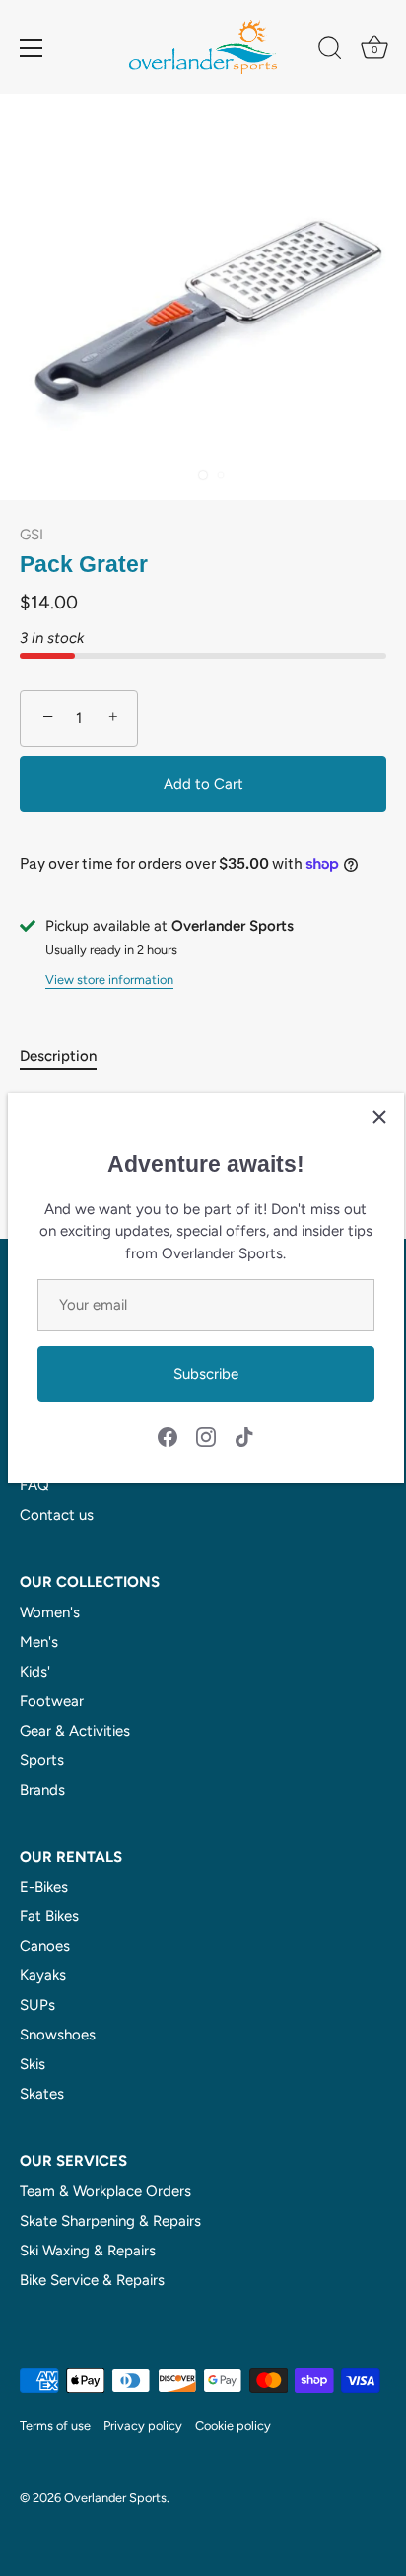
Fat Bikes (49, 1916)
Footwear (52, 1701)
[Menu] (32, 48)
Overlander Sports (115, 2498)
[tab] (68, 1057)
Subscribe (206, 1374)
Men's (39, 1642)
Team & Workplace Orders (105, 2191)
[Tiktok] (244, 1435)
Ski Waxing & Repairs (88, 2251)
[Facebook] (168, 1435)
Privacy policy (143, 2426)
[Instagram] (206, 1435)
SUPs (37, 2005)
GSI (32, 535)
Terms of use (55, 2426)
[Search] (330, 51)
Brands (42, 1790)
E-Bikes (44, 1887)
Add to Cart (203, 784)
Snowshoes (58, 2035)
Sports (42, 1760)
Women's (50, 1612)
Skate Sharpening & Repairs (110, 2221)
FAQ (34, 1485)
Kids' (35, 1672)
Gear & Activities (75, 1731)
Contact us (57, 1515)
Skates (42, 2094)
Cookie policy (233, 2426)
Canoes (45, 1946)
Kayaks (43, 1975)
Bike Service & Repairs (92, 2280)
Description (58, 1056)
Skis (33, 2064)
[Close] (379, 1117)
